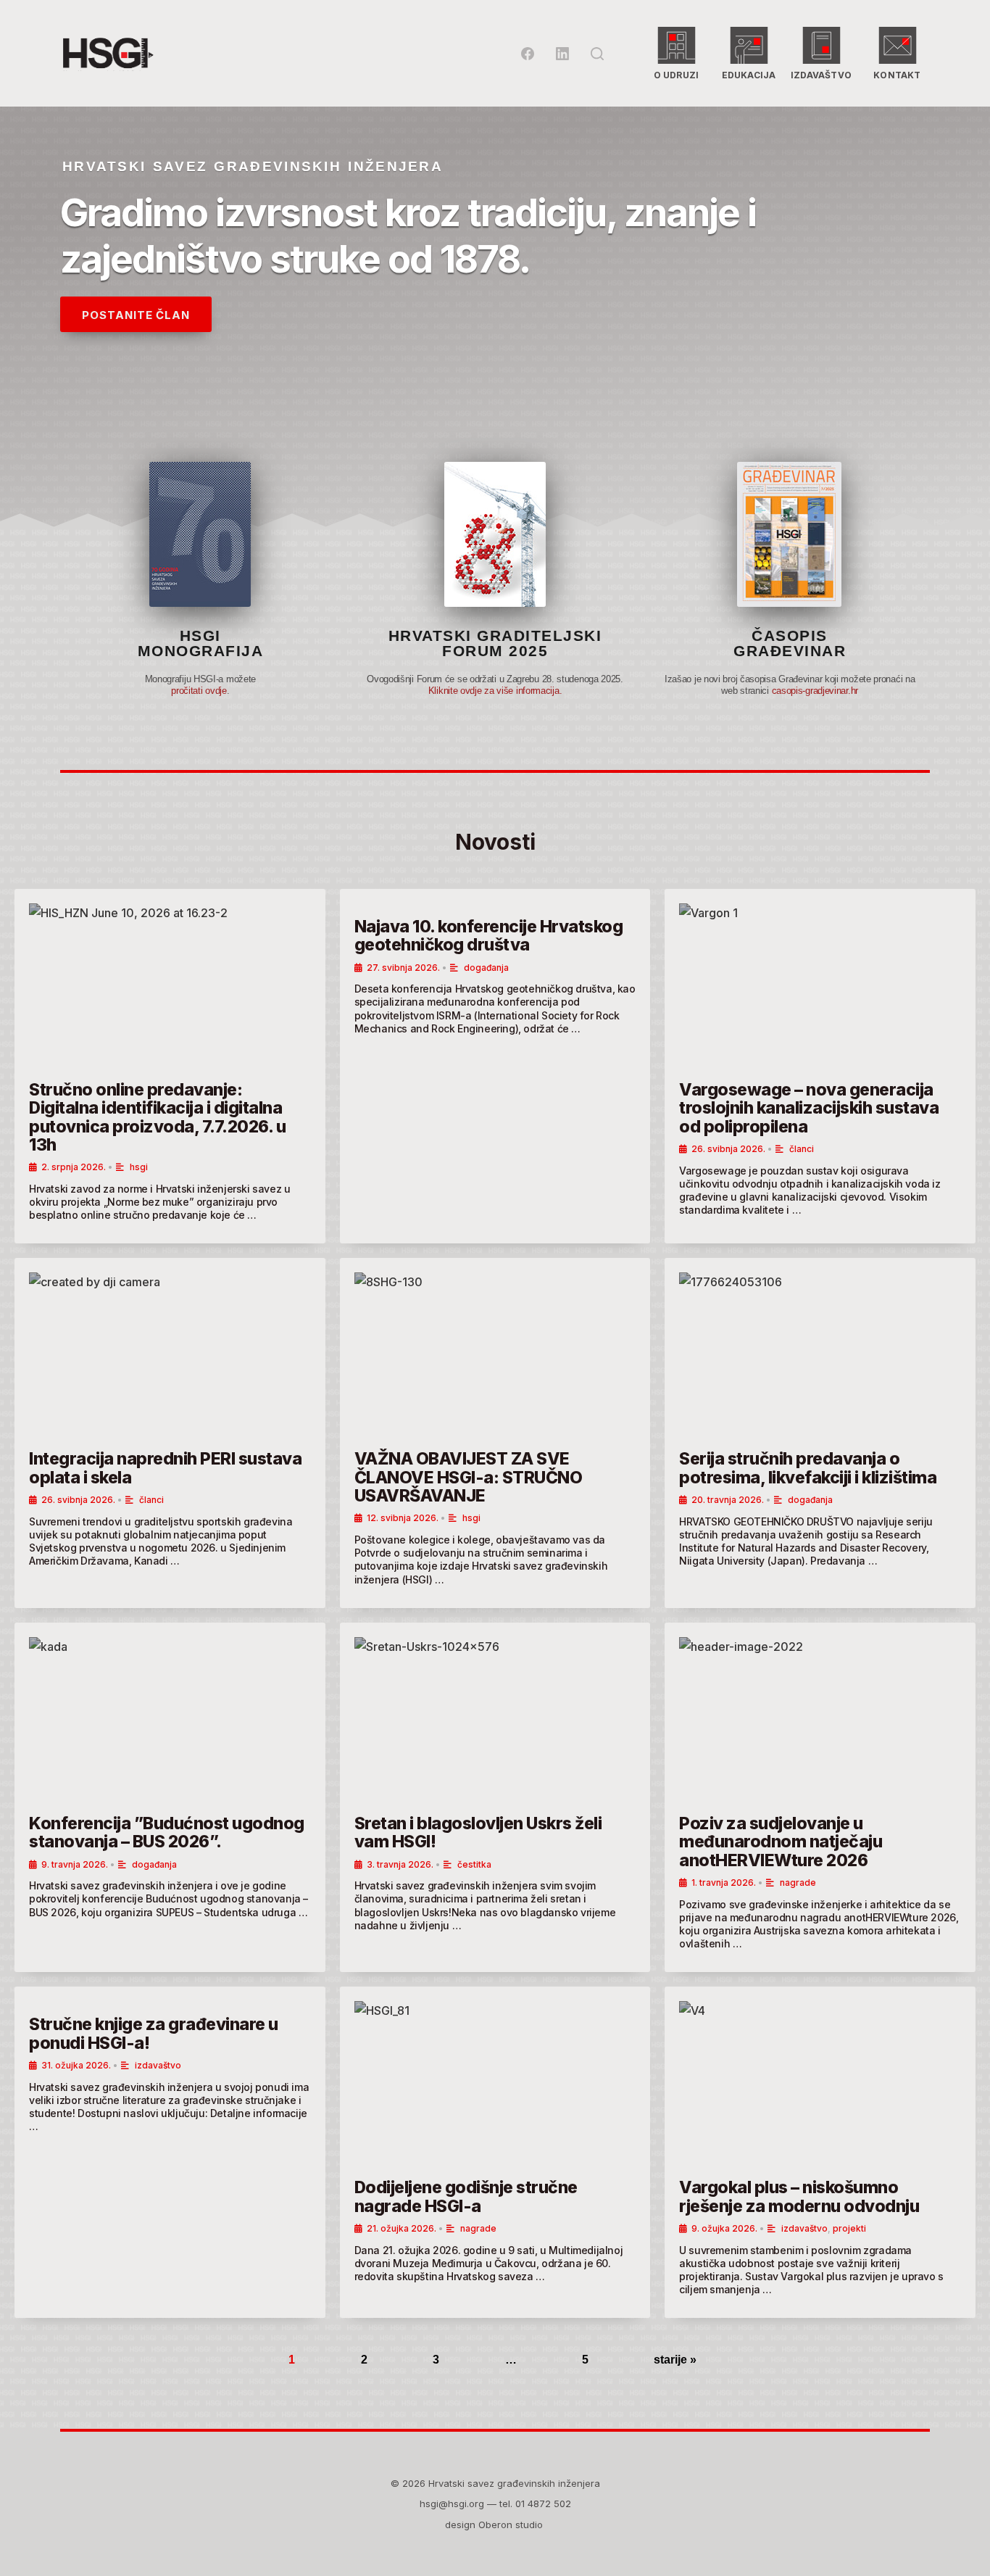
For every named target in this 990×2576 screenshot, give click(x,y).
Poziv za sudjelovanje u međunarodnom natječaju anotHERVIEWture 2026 (781, 1842)
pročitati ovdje (199, 691)
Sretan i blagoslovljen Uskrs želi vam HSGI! (478, 1832)
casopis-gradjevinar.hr (815, 691)
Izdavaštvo (821, 75)
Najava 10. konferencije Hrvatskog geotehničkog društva (489, 936)
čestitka (474, 1864)
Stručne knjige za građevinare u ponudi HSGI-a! (154, 2033)
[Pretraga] (597, 54)
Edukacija (749, 75)
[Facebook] (528, 54)
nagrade (798, 1883)
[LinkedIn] (562, 54)
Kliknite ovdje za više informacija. (495, 691)
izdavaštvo (158, 2065)
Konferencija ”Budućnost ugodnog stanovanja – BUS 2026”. (167, 1832)
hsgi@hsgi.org (452, 2503)
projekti (849, 2228)
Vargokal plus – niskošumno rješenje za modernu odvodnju (799, 2196)
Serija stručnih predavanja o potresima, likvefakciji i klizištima (808, 1468)
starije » (675, 2360)
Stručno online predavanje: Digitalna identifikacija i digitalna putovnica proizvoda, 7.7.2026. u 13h (157, 1117)
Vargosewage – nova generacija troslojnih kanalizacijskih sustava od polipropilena (809, 1108)
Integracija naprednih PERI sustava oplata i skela (165, 1468)
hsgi (139, 1167)
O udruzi (677, 75)
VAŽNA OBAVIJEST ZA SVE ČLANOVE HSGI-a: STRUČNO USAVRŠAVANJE (469, 1477)
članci (802, 1149)
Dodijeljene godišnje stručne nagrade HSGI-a (466, 2196)
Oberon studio (512, 2525)
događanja (486, 968)
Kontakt (897, 75)
